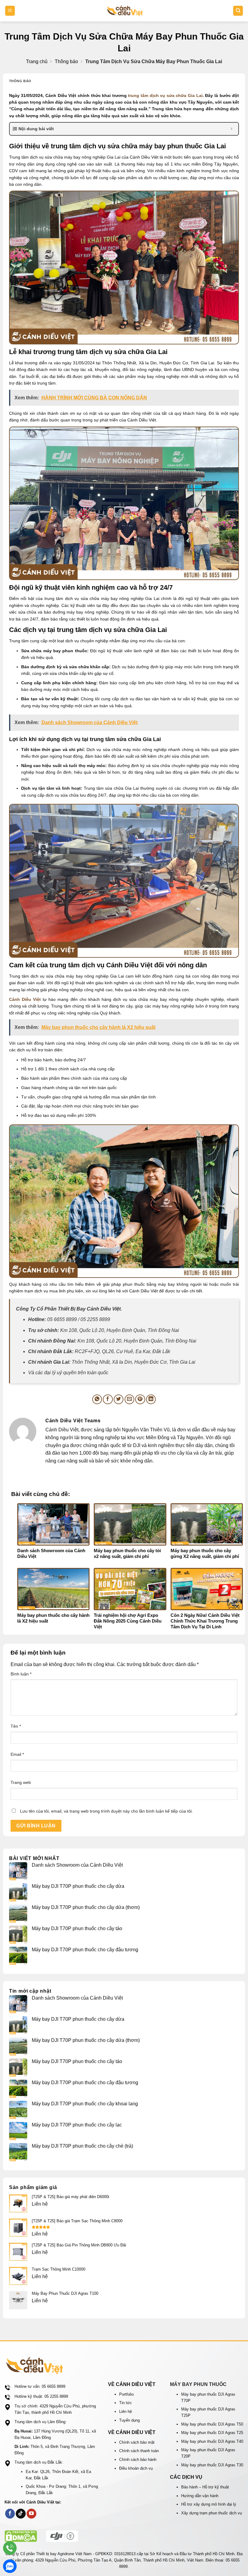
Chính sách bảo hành (138, 2460)
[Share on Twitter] (119, 1399)
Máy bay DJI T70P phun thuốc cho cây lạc (78, 2125)
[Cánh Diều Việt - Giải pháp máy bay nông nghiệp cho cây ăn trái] (125, 11)
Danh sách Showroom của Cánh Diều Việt (77, 1865)
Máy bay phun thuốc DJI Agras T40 (212, 2441)
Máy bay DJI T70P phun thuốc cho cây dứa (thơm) (86, 1907)
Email (17, 1754)
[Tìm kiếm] (238, 11)
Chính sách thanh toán (139, 2451)
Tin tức (126, 2403)
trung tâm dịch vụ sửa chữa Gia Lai (165, 95)
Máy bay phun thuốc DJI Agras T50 (212, 2424)
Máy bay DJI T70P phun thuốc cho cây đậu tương (86, 1950)
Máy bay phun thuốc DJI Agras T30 (212, 2465)
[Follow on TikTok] (21, 2514)
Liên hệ (126, 2412)
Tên (16, 1726)
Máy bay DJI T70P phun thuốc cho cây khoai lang (85, 2104)
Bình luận (21, 1674)
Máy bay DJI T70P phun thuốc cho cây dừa (78, 1886)
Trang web (21, 1782)
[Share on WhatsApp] (97, 1399)
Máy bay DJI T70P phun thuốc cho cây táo (78, 1928)
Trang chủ (37, 62)
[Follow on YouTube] (32, 2514)
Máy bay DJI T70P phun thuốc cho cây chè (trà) (83, 2146)
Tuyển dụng (129, 2420)
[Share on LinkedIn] (151, 1399)
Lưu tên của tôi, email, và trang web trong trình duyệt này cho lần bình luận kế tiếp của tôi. (106, 1811)
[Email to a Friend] (130, 1399)
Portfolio (126, 2394)
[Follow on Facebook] (10, 2514)
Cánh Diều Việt (25, 999)
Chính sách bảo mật (137, 2442)
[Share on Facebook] (108, 1399)
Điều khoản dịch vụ (136, 2468)
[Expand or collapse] (232, 129)
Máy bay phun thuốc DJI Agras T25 (212, 2433)
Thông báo (66, 62)
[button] (10, 11)
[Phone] (10, 2548)
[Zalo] (10, 2566)
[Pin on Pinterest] (140, 1399)
